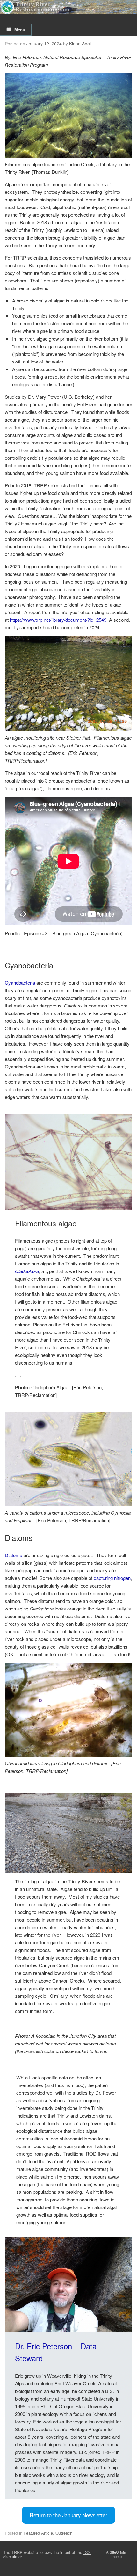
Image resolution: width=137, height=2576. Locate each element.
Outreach (64, 2533)
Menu (20, 29)
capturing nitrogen (112, 1578)
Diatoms (14, 1555)
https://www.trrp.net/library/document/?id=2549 (58, 620)
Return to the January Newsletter (68, 2515)
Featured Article (38, 2533)
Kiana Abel (80, 44)
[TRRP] (68, 7)
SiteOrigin (118, 2552)
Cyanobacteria (20, 983)
